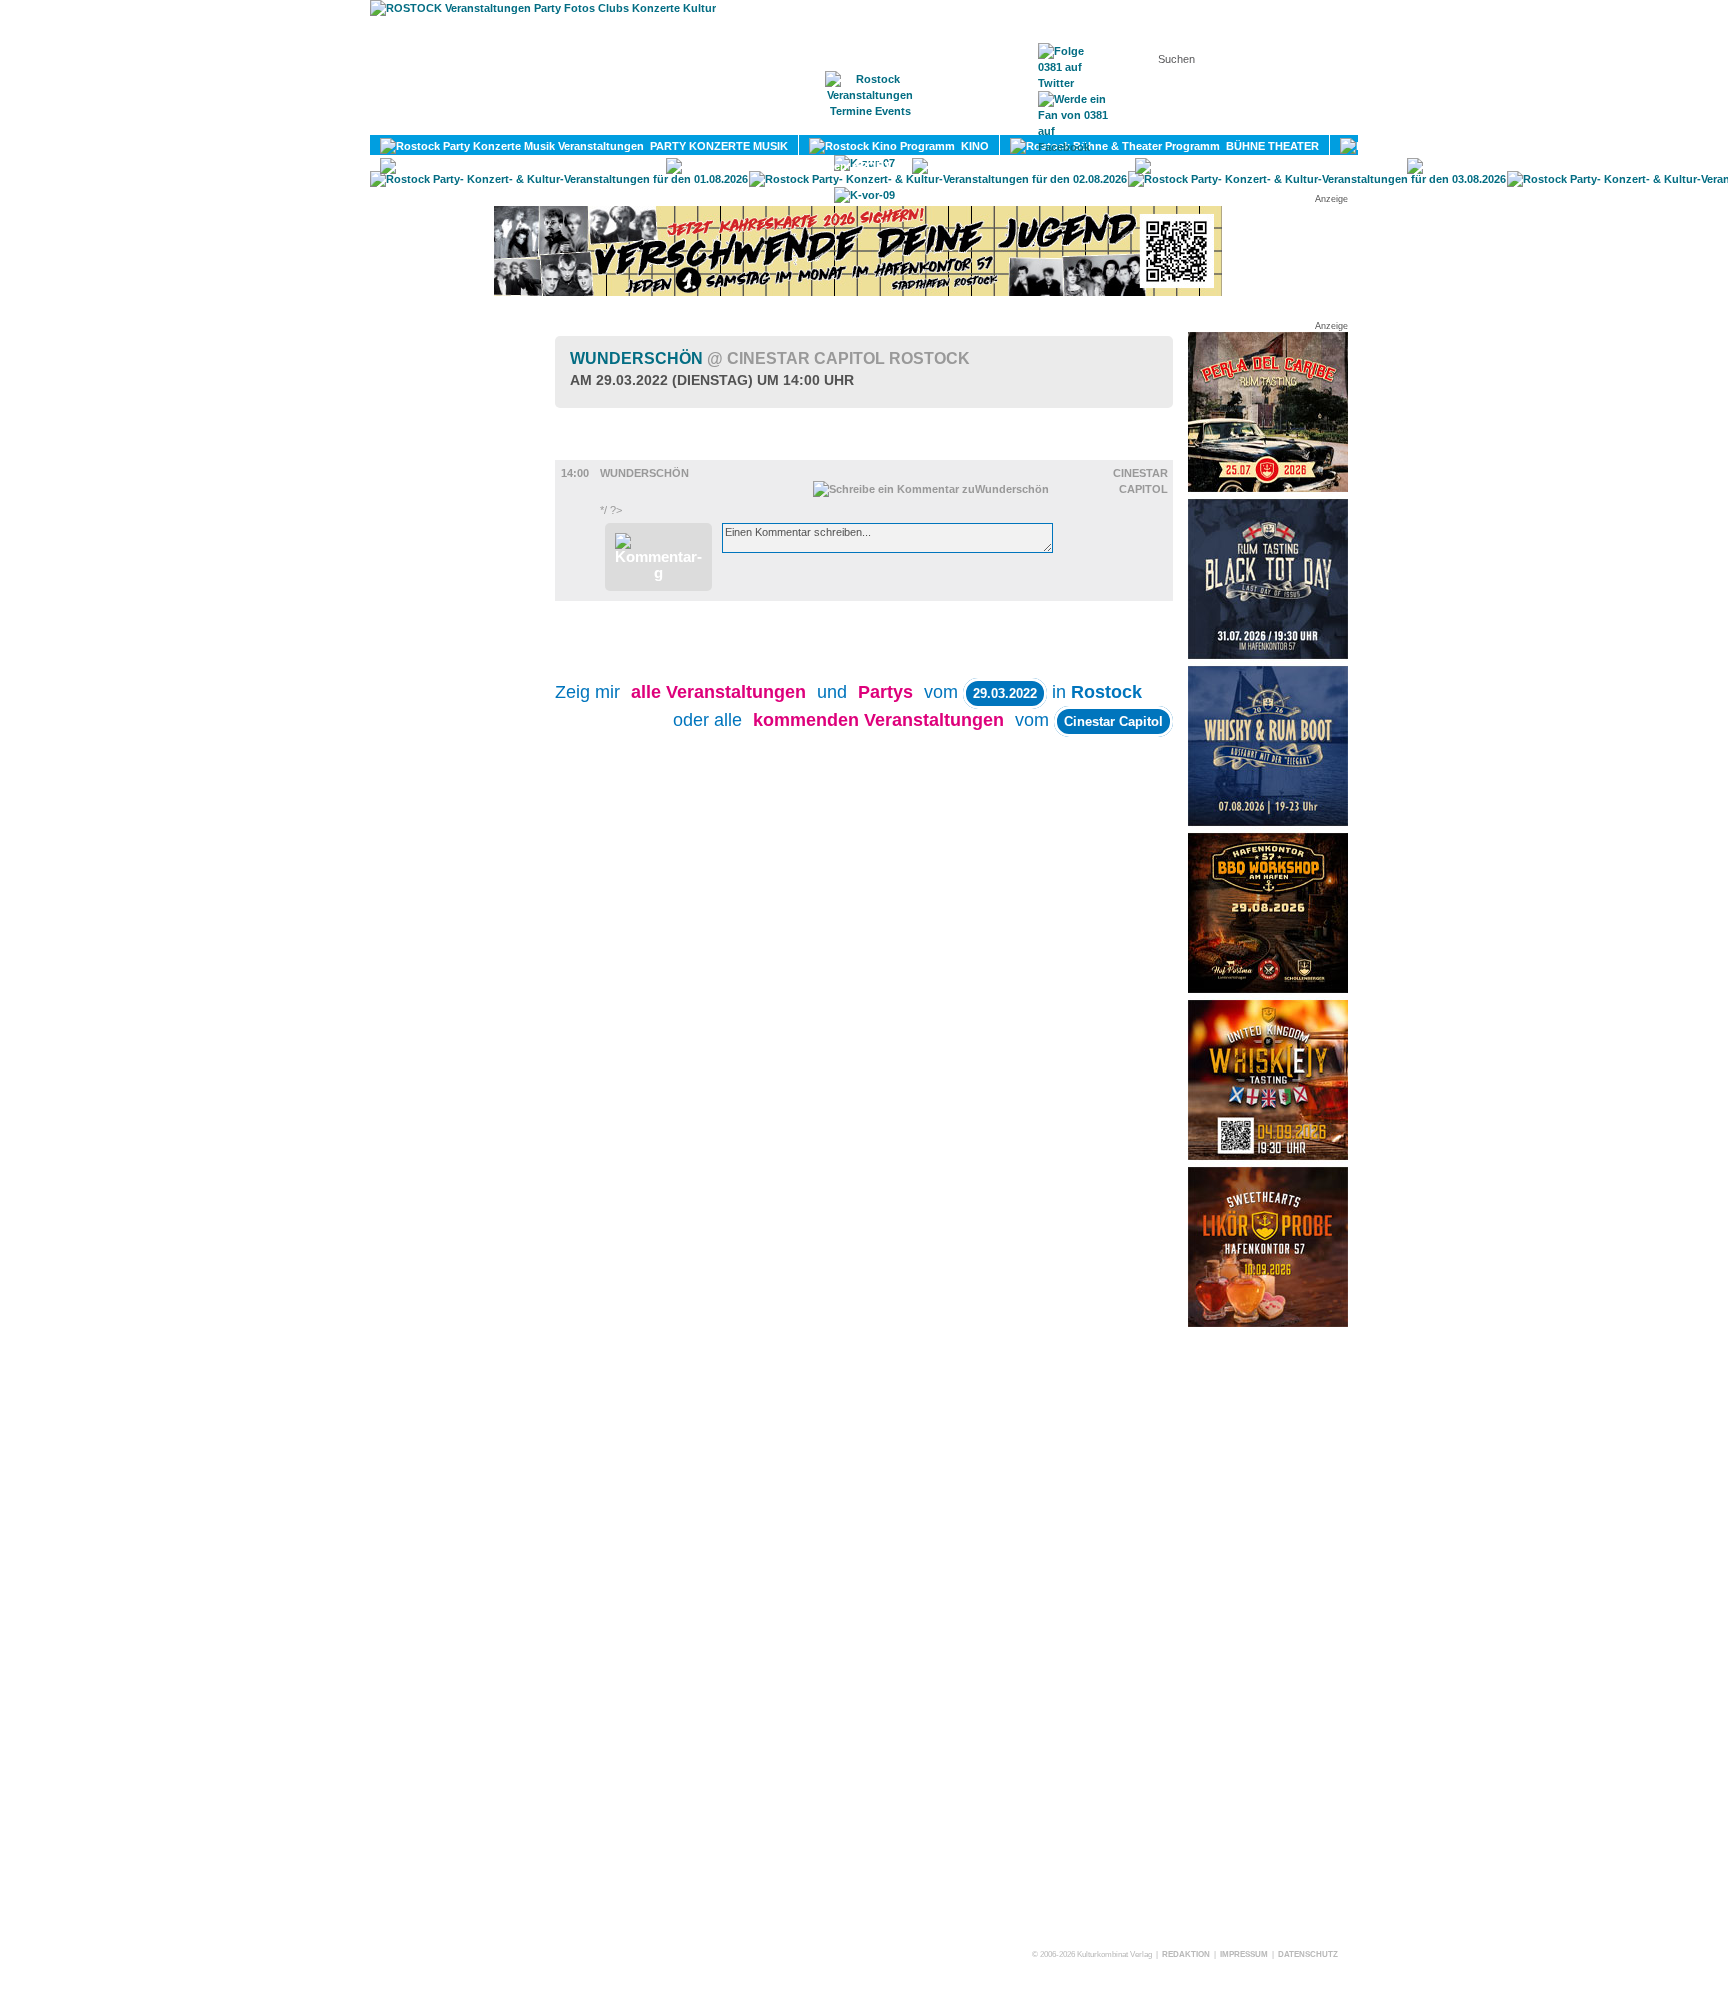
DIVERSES (1356, 166)
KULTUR (1550, 146)
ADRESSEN (969, 121)
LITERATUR (611, 166)
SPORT (869, 166)
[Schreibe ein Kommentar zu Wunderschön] (931, 489)
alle (718, 692)
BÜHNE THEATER (1269, 146)
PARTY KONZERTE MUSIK (716, 146)
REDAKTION (1186, 1954)
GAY (1099, 166)
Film (598, 451)
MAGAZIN (782, 121)
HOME (699, 121)
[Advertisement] (1268, 1637)
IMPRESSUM (1244, 1954)
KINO (972, 146)
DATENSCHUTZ (1308, 1954)
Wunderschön (770, 358)
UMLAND (1643, 166)
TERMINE (871, 121)
